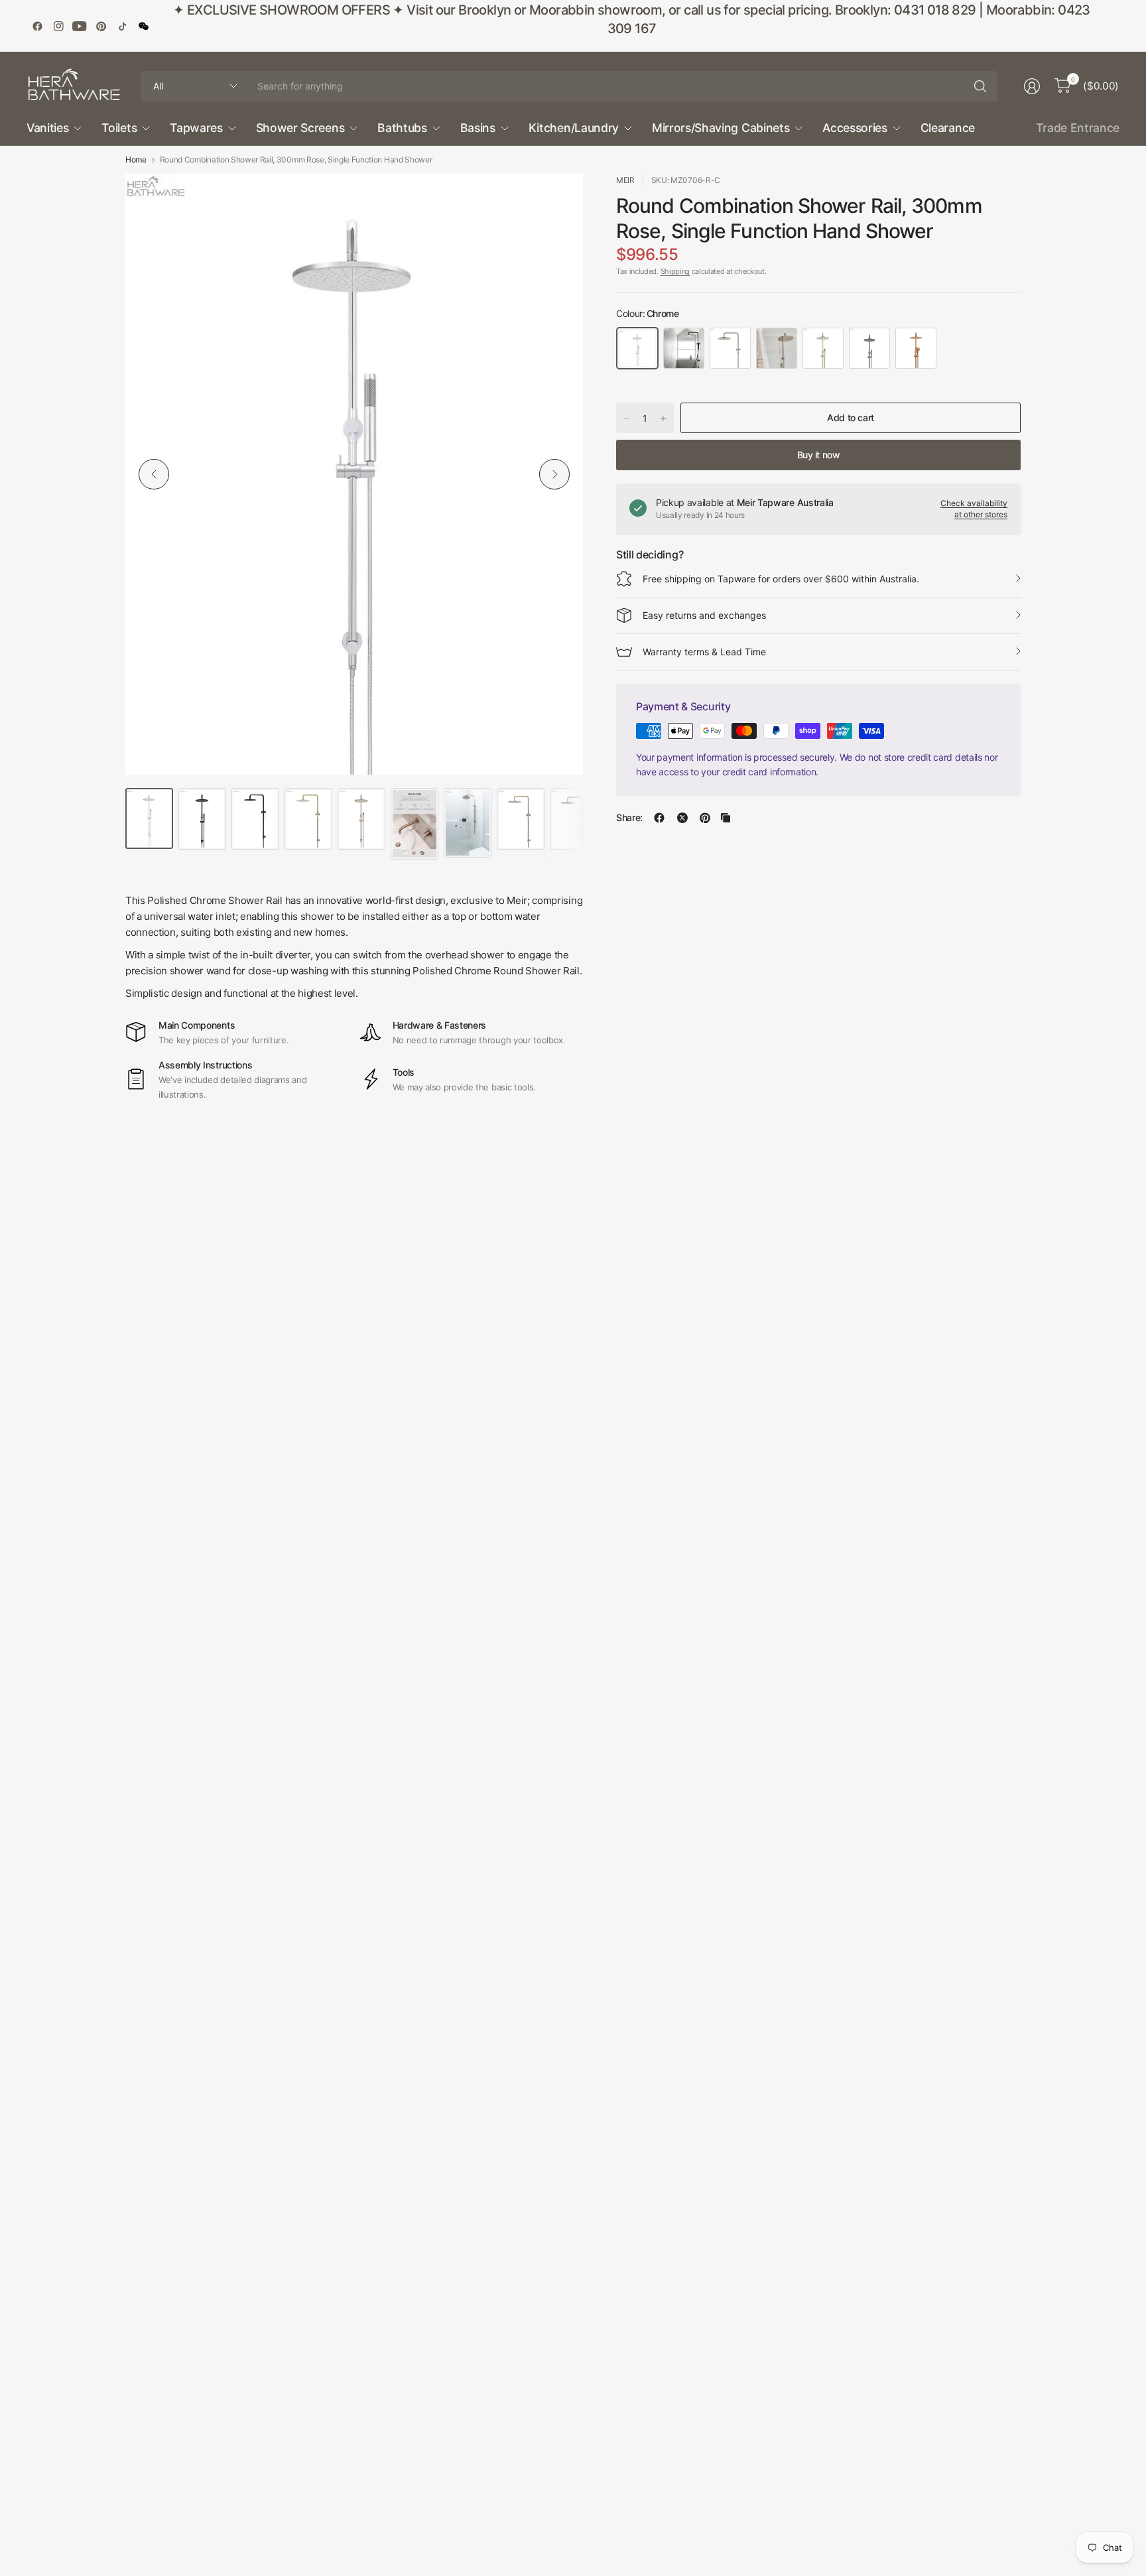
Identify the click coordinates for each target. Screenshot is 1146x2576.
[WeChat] (143, 26)
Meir (625, 180)
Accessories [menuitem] (855, 128)
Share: (629, 818)
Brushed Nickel (730, 348)
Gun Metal (869, 348)
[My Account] (1032, 86)
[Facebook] (37, 26)
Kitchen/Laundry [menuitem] (574, 128)
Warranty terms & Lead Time (704, 652)
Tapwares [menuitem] (196, 128)
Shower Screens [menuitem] (300, 128)
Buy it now (819, 455)
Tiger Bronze (823, 348)
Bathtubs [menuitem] (402, 128)
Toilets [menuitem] (119, 128)
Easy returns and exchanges (704, 615)
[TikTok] (122, 26)
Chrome (637, 348)
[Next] (554, 474)
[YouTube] (80, 26)
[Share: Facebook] (659, 818)
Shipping (675, 271)
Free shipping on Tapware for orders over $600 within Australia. (781, 579)
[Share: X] (682, 818)
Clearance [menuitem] (948, 128)
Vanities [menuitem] (47, 128)
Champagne (777, 348)
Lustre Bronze (916, 348)
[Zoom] (558, 199)
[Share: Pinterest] (705, 818)
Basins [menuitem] (478, 128)
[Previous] (154, 474)
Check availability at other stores (974, 509)
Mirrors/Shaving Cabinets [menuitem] (721, 128)
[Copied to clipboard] (726, 818)
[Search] (980, 86)
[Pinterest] (101, 26)
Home (136, 160)
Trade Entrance (1078, 128)
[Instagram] (58, 26)
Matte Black (684, 348)
